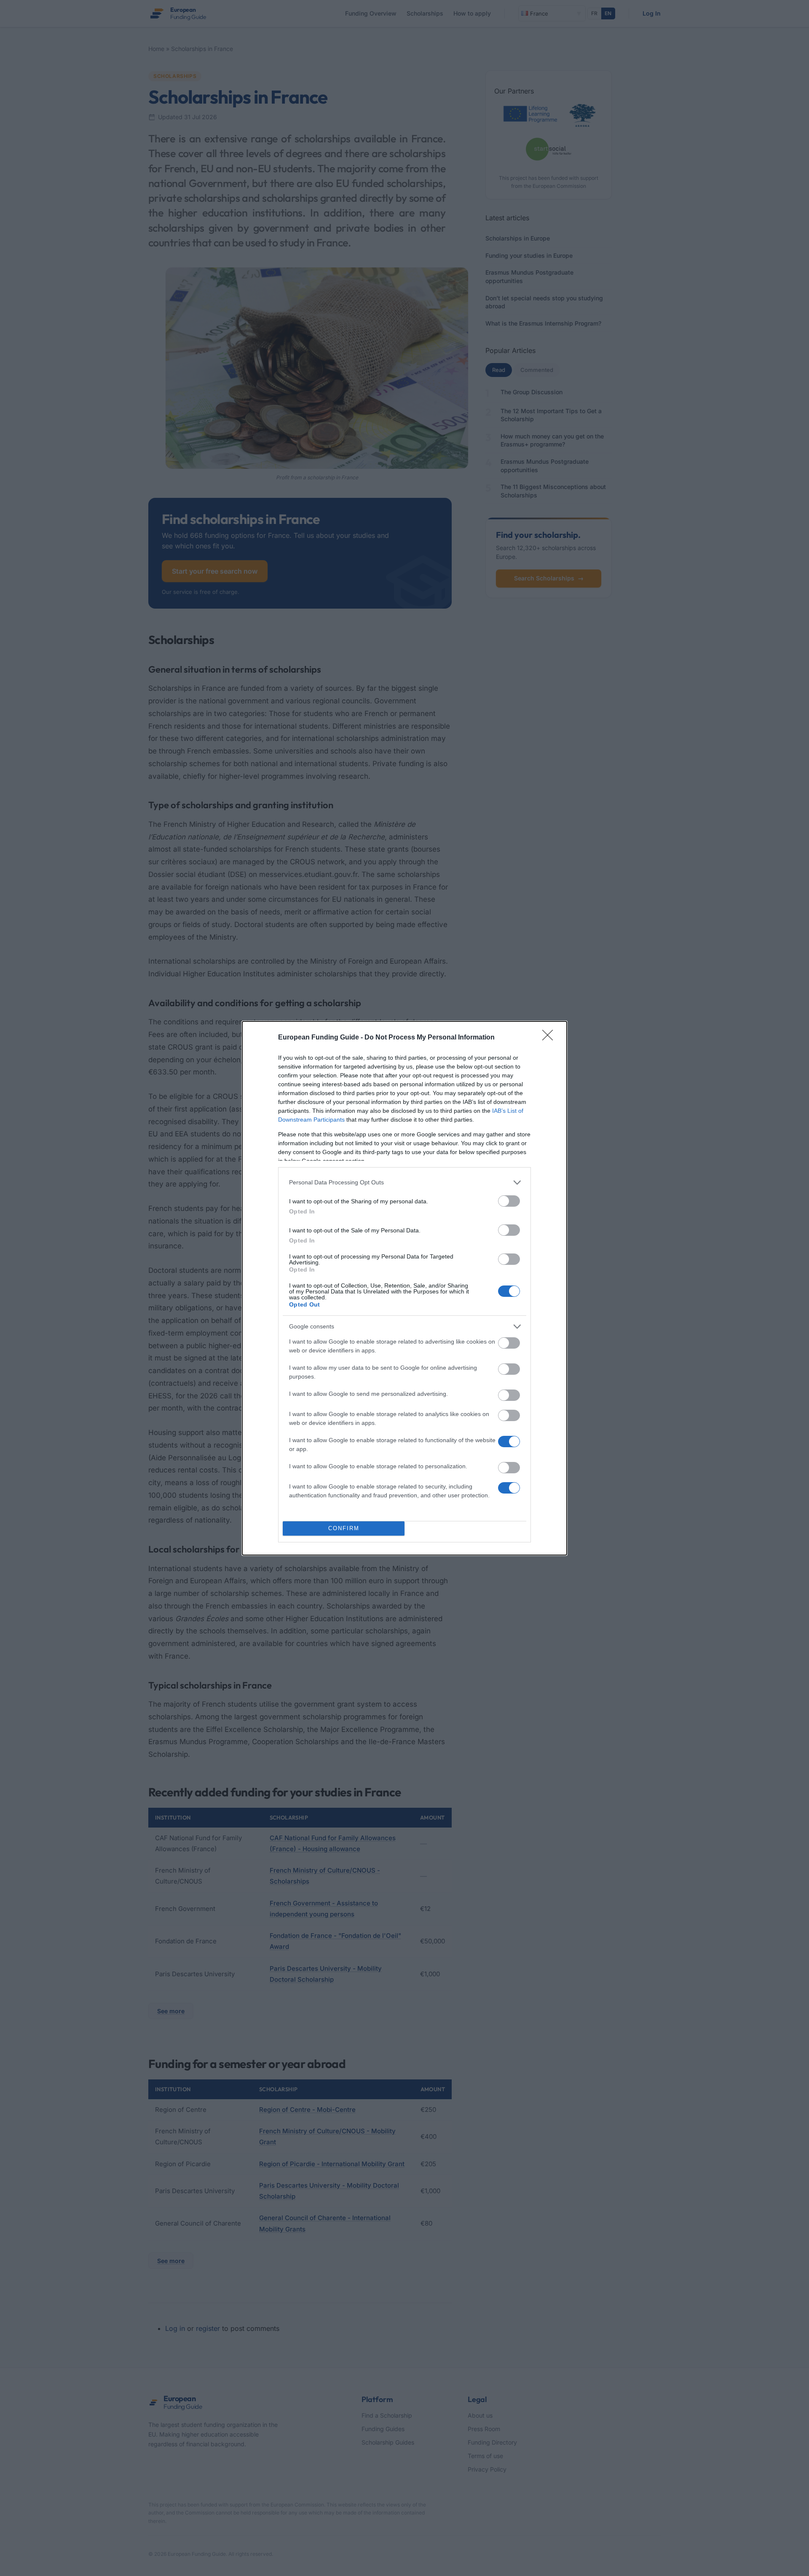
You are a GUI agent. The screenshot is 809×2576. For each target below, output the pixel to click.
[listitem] (404, 1182)
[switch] (509, 1201)
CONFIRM (344, 1528)
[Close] (550, 1038)
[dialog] (404, 1288)
